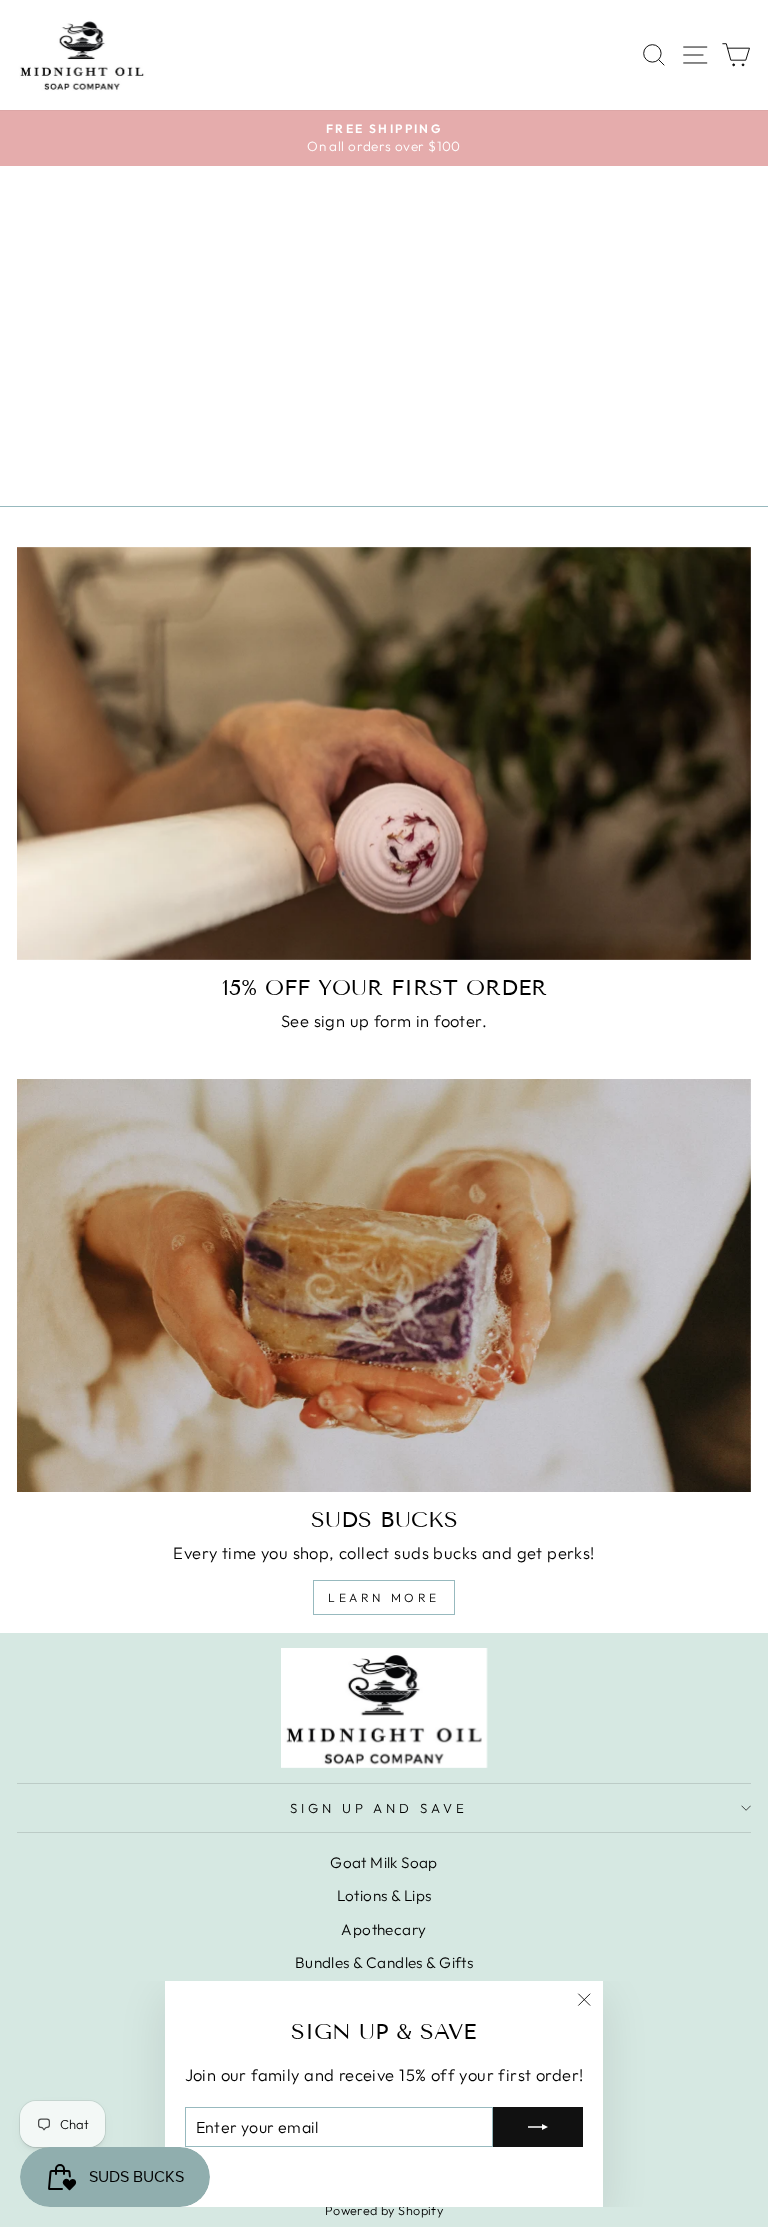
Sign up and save (379, 1808)
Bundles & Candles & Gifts (384, 1962)
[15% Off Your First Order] (384, 753)
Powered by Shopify (384, 2210)
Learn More (384, 1597)
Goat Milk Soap (384, 1862)
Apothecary (383, 1929)
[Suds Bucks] (384, 1285)
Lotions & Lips (384, 1895)
